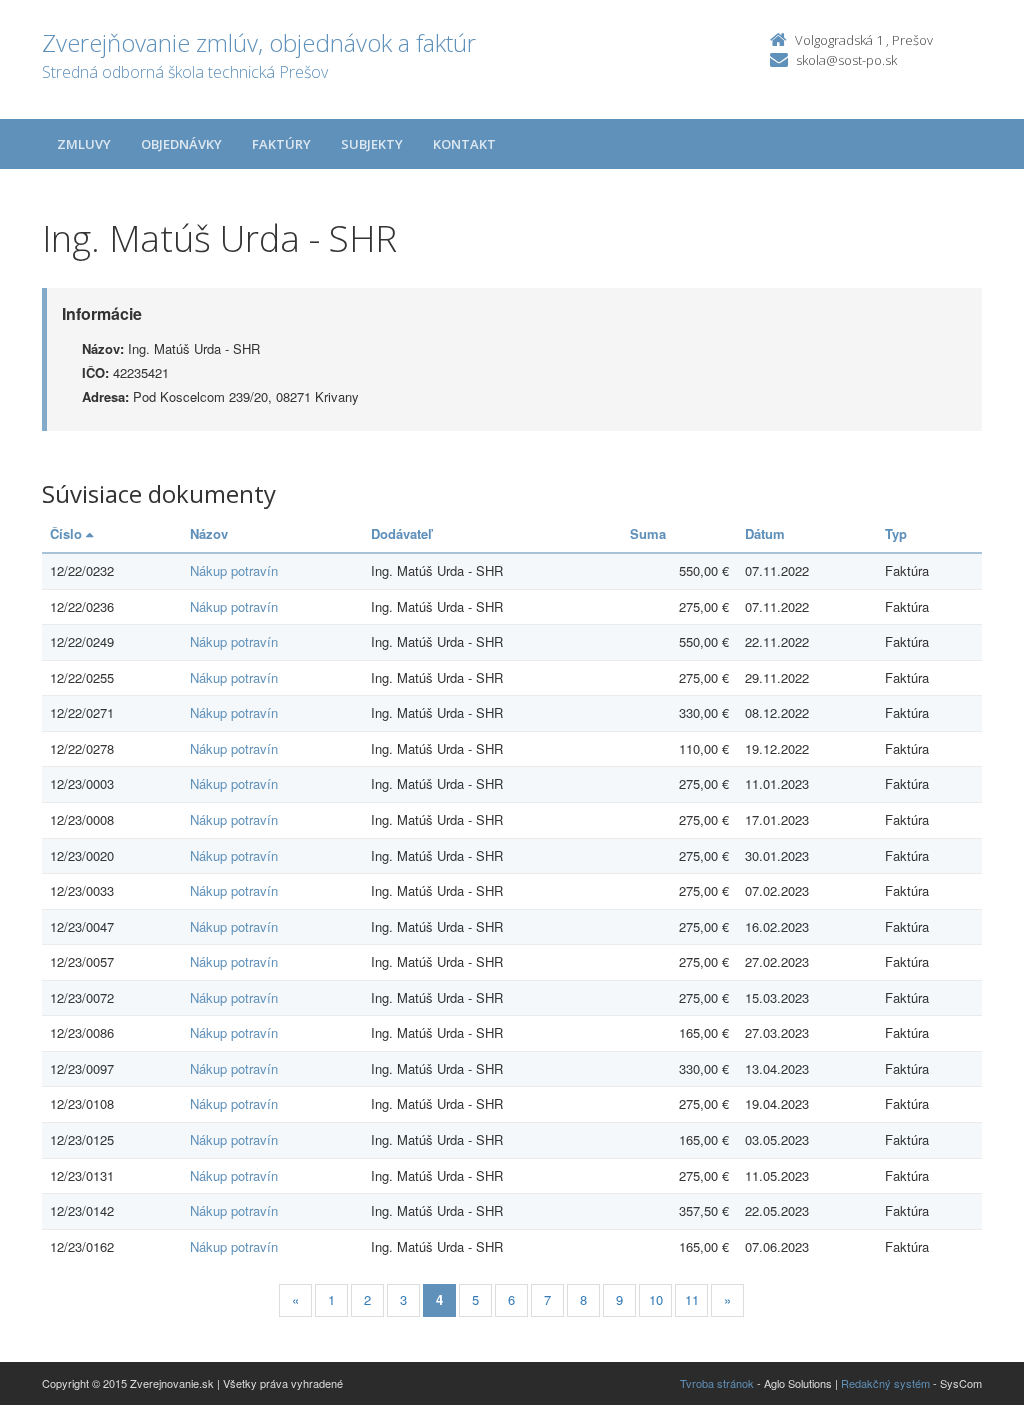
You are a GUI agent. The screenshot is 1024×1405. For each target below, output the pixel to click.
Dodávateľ (401, 533)
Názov (209, 533)
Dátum (765, 533)
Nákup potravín (234, 570)
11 (692, 1299)
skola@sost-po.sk (846, 60)
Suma (648, 533)
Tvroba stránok (717, 1383)
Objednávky (181, 144)
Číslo (68, 533)
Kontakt (464, 144)
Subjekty (372, 144)
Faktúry (281, 144)
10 (656, 1299)
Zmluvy (84, 144)
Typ (896, 533)
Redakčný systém (885, 1383)
